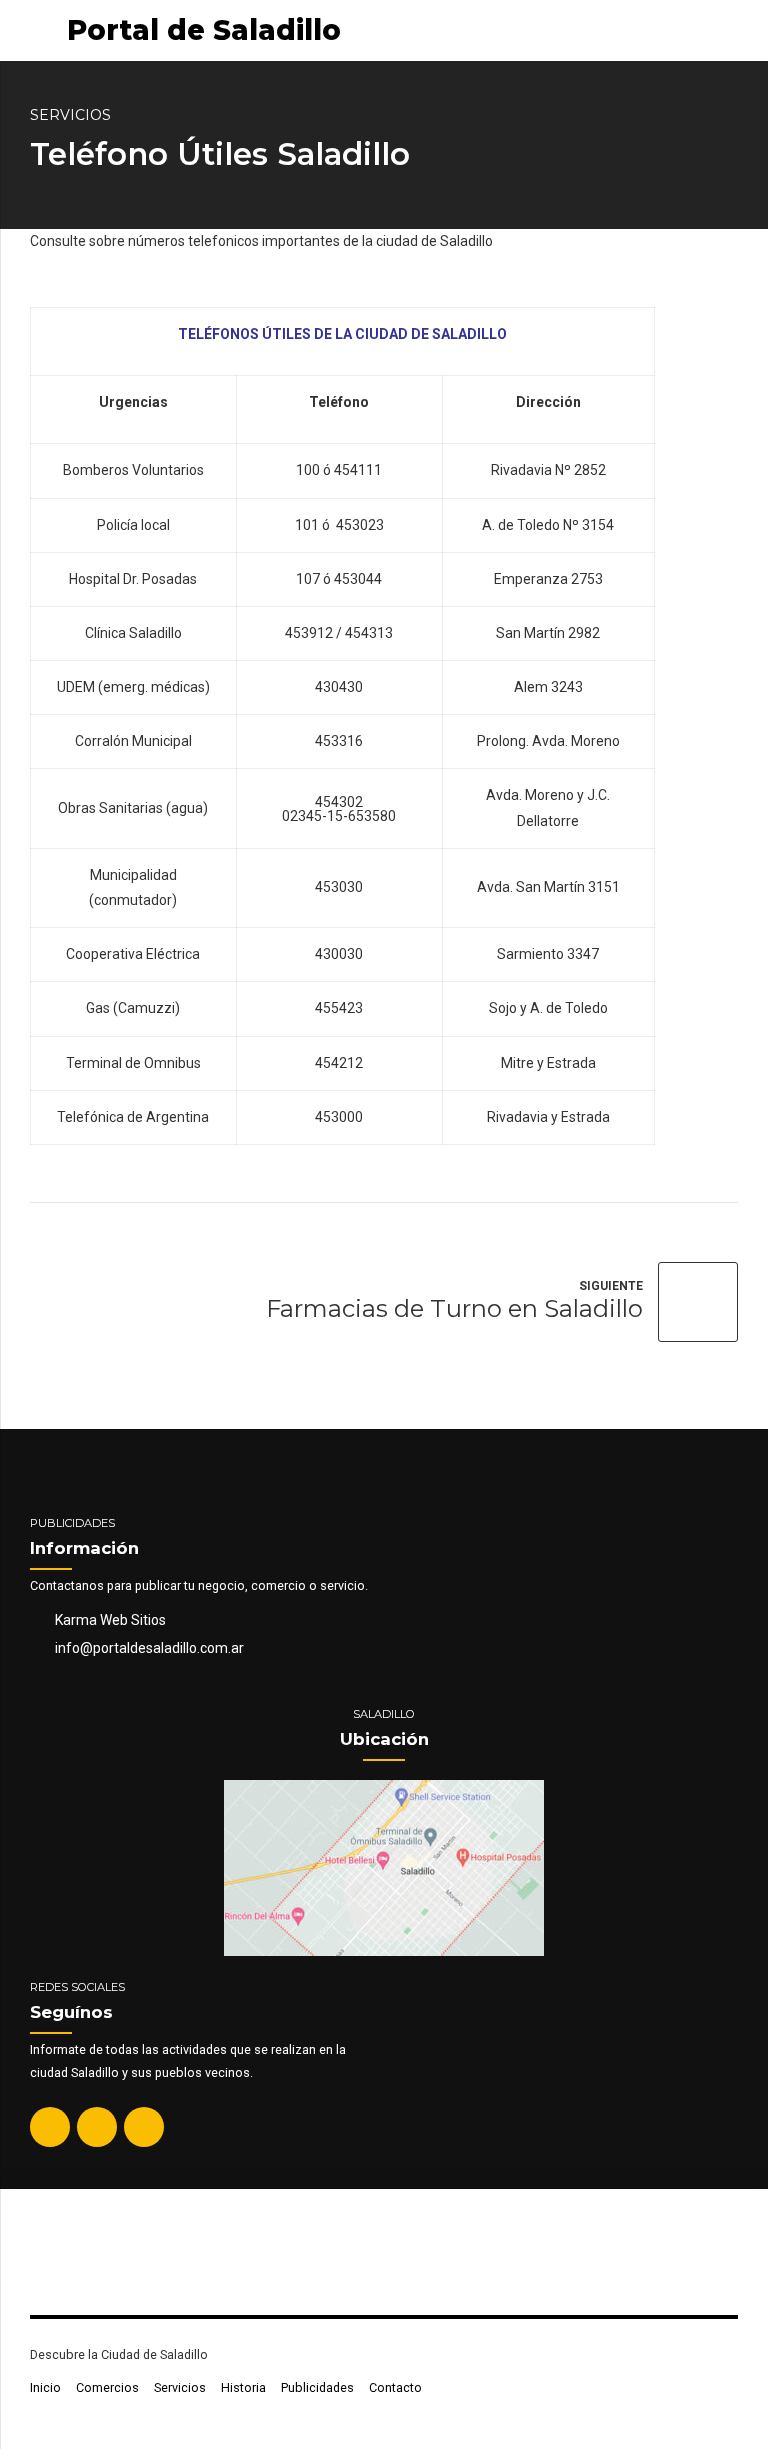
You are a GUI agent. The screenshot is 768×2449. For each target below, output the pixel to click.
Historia (243, 2387)
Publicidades (317, 2387)
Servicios (70, 115)
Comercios (107, 2387)
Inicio (45, 2387)
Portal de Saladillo (204, 30)
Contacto (395, 2387)
